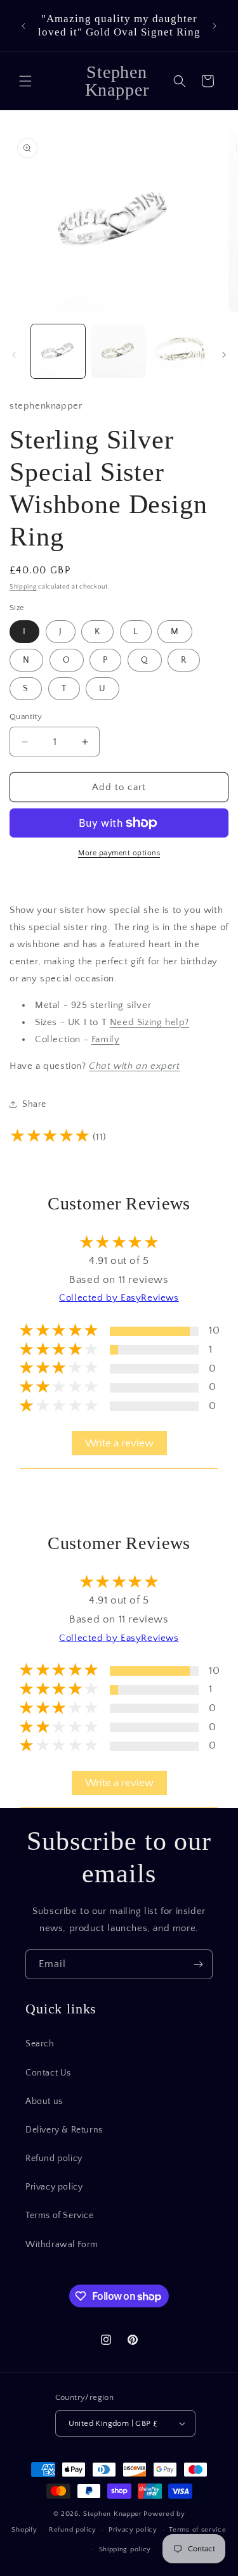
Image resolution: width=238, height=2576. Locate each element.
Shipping (23, 587)
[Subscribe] (198, 1964)
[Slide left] (14, 355)
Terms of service (197, 2530)
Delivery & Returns (64, 2130)
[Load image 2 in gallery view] (118, 351)
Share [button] (34, 1104)
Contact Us (48, 2073)
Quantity (26, 717)
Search (40, 2044)
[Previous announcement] (23, 26)
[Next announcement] (215, 26)
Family (106, 1039)
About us (44, 2101)
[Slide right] (224, 355)
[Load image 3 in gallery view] (179, 351)
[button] (25, 81)
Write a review (119, 1443)
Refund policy (54, 2158)
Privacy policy (54, 2187)
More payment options (119, 853)
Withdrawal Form (62, 2245)
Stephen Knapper (113, 2514)
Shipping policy (125, 2549)
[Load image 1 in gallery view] (58, 351)
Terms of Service (60, 2216)
